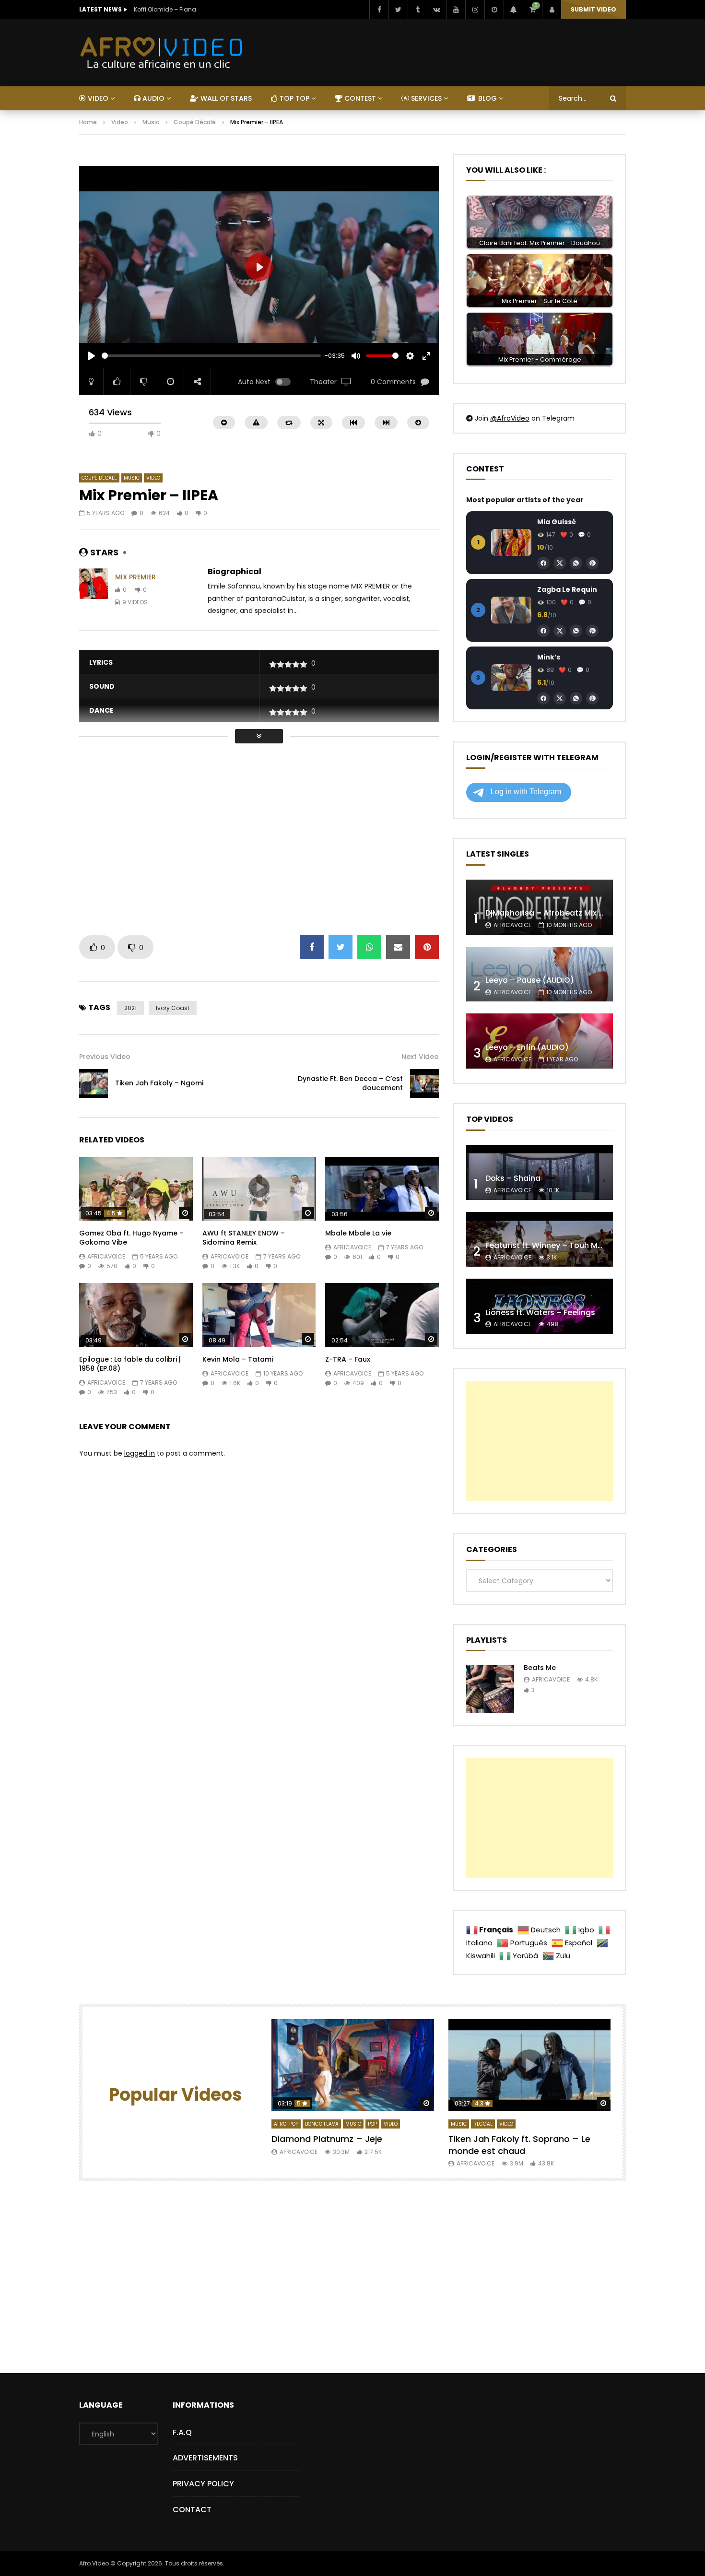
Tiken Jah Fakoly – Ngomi (159, 1083)
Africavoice (106, 1256)
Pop (372, 2124)
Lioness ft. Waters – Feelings (540, 1312)
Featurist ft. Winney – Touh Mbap (549, 1245)
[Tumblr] (417, 10)
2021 (130, 1008)
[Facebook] (379, 10)
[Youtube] (456, 10)
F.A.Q (182, 2432)
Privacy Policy (203, 2484)
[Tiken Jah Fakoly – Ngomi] (94, 1083)
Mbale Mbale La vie (358, 1233)
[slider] (211, 356)
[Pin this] (427, 947)
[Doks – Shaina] (540, 1172)
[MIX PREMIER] (94, 590)
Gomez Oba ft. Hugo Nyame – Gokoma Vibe (131, 1238)
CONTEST (359, 98)
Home (88, 122)
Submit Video (593, 9)
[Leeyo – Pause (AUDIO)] (540, 974)
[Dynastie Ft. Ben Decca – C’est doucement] (424, 1083)
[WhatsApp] (576, 563)
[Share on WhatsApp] (369, 947)
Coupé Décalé (195, 122)
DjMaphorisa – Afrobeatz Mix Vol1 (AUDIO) (566, 913)
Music (151, 122)
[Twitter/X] (560, 563)
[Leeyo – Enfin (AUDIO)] (540, 1041)
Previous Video (105, 1057)
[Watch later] (494, 10)
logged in (140, 1453)
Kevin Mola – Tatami (238, 1359)
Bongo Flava (322, 2124)
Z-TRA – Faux (348, 1359)
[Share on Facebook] (312, 947)
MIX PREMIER (135, 577)
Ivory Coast (173, 1008)
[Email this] (398, 947)
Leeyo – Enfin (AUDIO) (527, 1047)
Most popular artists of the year (525, 500)
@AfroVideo (510, 418)
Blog (487, 98)
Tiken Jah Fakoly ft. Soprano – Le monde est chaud (519, 2145)
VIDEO (97, 98)
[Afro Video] (162, 53)
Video (120, 122)
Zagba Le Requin (567, 589)
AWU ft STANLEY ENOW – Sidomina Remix (244, 1238)
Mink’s (549, 657)
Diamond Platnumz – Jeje (327, 2139)
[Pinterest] (592, 563)
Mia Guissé (557, 522)
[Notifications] (513, 10)
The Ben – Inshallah (163, 9)
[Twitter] (398, 10)
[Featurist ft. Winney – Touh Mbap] (540, 1240)
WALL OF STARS (225, 98)
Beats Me (540, 1668)
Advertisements (205, 2458)
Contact (192, 2510)
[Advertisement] (254, 159)
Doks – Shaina (513, 1178)
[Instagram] (475, 10)
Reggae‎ (483, 2124)
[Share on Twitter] (341, 947)
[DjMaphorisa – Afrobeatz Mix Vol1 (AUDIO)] (540, 907)
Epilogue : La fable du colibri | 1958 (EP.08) (130, 1364)
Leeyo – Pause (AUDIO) (530, 980)
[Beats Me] (490, 1689)
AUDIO (153, 98)
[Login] (552, 10)
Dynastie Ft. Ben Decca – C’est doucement (350, 1083)
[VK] (436, 10)
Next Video (420, 1057)
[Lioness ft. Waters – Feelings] (540, 1306)
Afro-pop (286, 2124)
